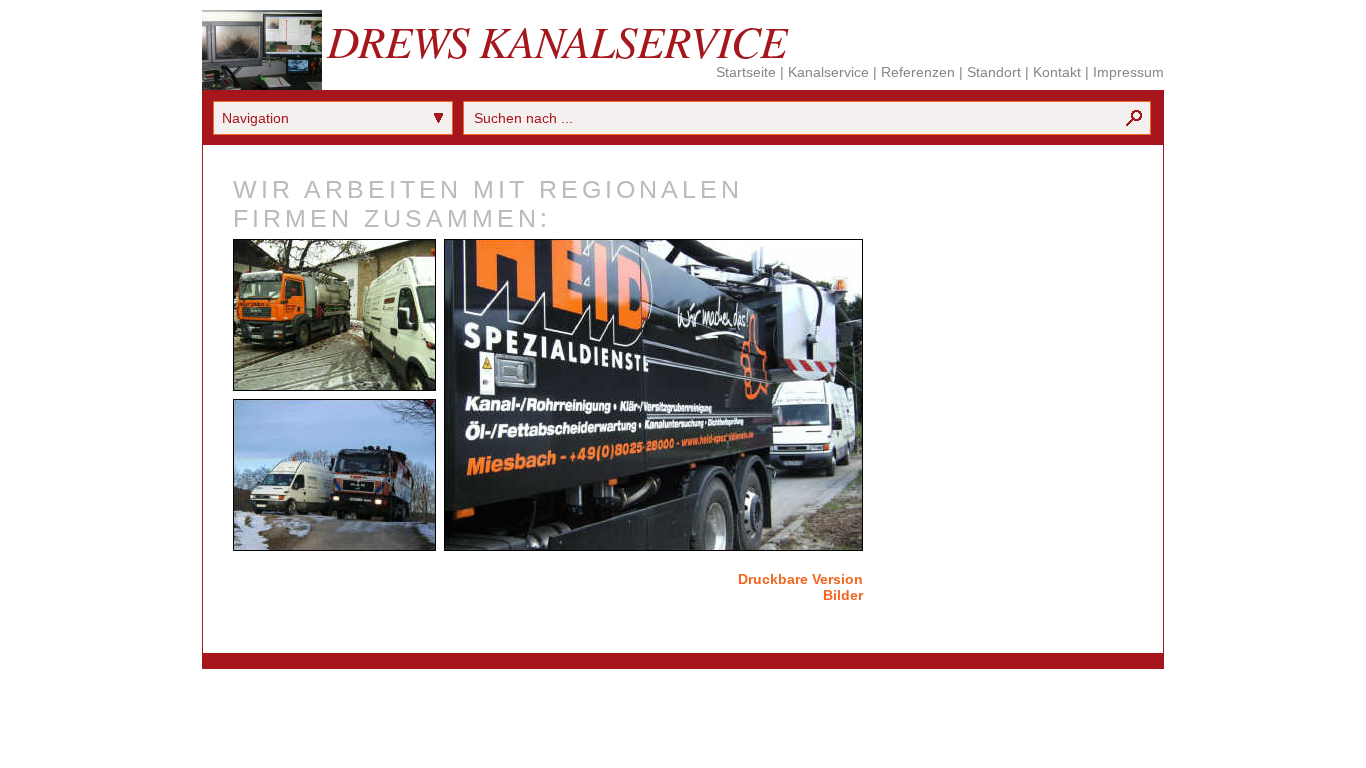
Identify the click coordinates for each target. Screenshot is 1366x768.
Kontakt (1057, 72)
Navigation (255, 118)
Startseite (746, 72)
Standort (994, 72)
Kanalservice (828, 72)
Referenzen (918, 72)
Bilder (843, 595)
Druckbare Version (800, 579)
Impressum (1128, 72)
